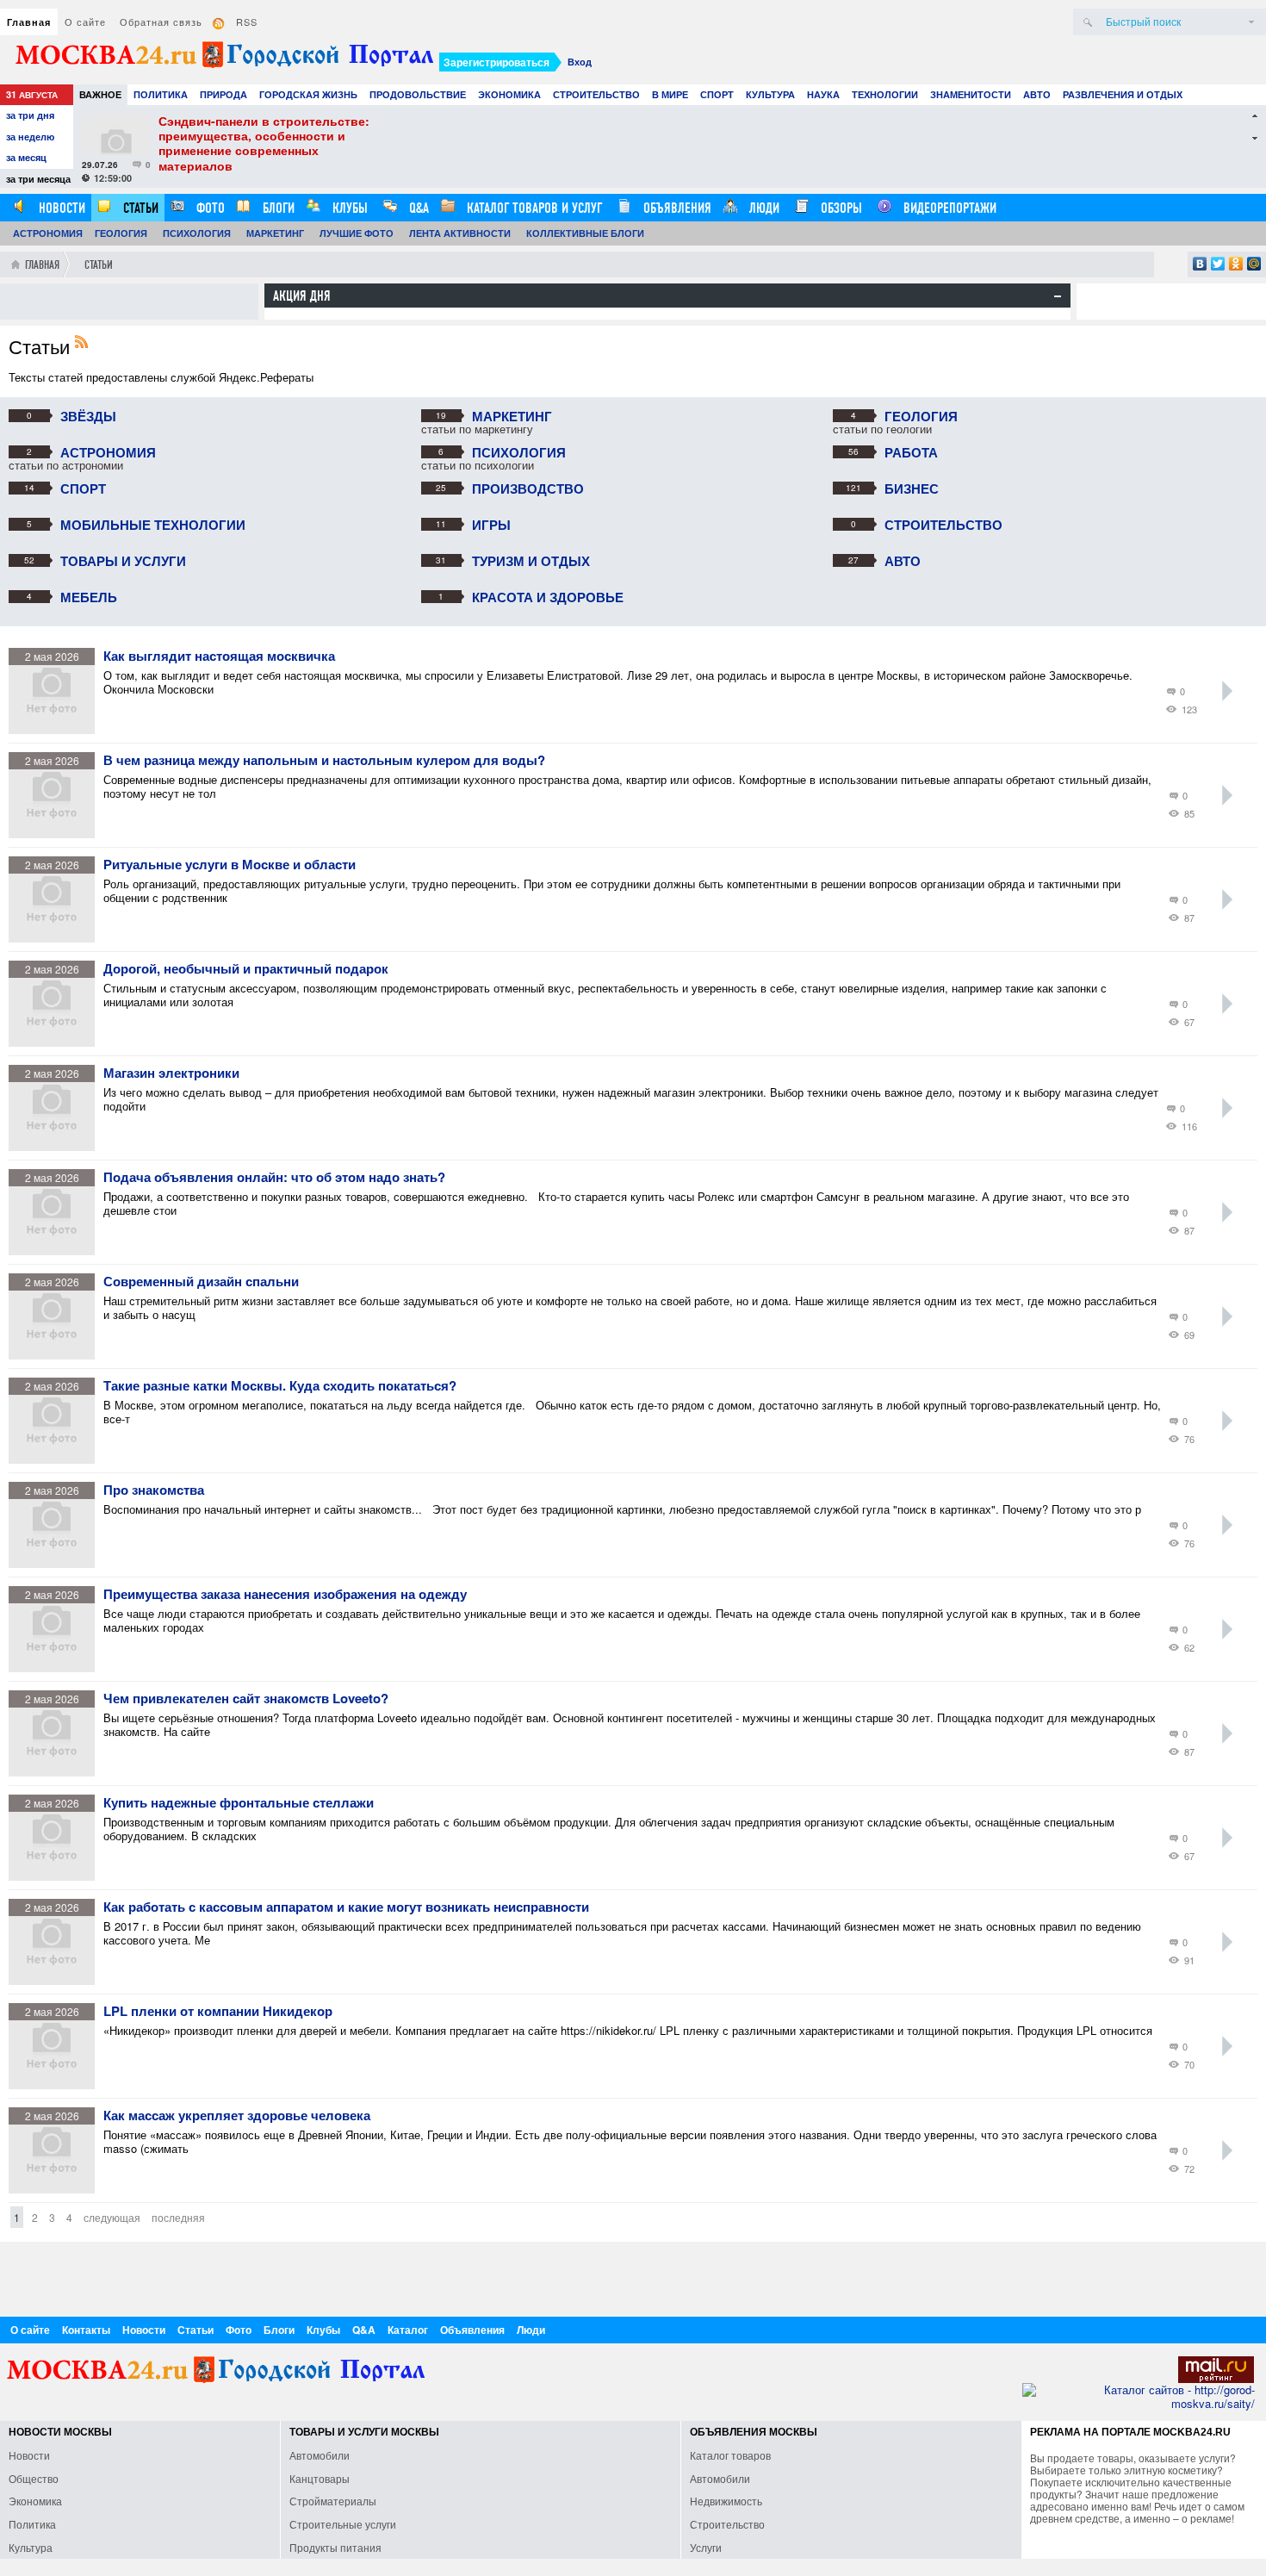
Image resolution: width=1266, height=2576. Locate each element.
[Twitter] (1218, 264)
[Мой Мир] (1254, 264)
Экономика (509, 94)
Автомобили (320, 2455)
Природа (223, 94)
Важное (100, 94)
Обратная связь (161, 22)
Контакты (86, 2330)
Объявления (676, 208)
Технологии (885, 94)
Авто (1037, 94)
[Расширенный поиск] (1251, 22)
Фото (209, 208)
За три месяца (38, 179)
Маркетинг (275, 233)
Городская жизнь (308, 94)
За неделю (30, 137)
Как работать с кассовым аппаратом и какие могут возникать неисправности (346, 1907)
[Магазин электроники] (56, 1146)
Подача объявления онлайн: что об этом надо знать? (274, 1178)
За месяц (26, 157)
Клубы (348, 208)
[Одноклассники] (1236, 264)
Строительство (596, 94)
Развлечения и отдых (1123, 94)
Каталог (408, 2330)
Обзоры (840, 208)
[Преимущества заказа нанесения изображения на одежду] (56, 1668)
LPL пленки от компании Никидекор (218, 2012)
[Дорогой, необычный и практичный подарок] (56, 1042)
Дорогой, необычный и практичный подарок (246, 969)
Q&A (417, 208)
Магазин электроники (171, 1073)
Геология (121, 233)
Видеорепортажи (948, 208)
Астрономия (48, 233)
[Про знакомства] (56, 1563)
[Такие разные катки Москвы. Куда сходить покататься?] (56, 1459)
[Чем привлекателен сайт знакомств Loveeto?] (56, 1772)
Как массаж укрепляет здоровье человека (237, 2116)
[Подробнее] (1227, 691)
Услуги (706, 2547)
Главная (29, 22)
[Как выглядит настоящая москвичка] (56, 729)
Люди (763, 208)
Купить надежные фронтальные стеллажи (239, 1803)
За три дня (30, 115)
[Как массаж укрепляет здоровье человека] (56, 2189)
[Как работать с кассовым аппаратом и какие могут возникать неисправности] (56, 1980)
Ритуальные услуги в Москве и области (230, 865)
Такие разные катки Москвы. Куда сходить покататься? (280, 1386)
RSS (247, 22)
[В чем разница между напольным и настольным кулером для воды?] (56, 834)
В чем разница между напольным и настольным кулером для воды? (324, 761)
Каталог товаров (730, 2455)
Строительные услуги (343, 2524)
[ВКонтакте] (1200, 264)
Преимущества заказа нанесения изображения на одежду (285, 1595)
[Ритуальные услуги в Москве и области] (56, 938)
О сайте (85, 22)
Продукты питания (335, 2547)
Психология (197, 233)
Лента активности (460, 233)
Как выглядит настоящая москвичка (219, 656)
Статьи (139, 208)
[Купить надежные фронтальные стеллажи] (56, 1876)
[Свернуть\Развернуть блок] (1058, 296)
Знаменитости (971, 94)
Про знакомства (154, 1490)
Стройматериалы (333, 2501)
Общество (34, 2478)
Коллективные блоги (585, 233)
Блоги (277, 208)
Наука (823, 94)
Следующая (112, 2217)
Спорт (717, 94)
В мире (670, 94)
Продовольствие (418, 94)
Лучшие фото (357, 233)
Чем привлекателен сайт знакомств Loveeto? (246, 1699)
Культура (770, 94)
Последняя (178, 2217)
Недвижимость (726, 2501)
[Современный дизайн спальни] (56, 1355)
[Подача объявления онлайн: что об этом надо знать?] (56, 1251)
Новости (60, 208)
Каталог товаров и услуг (533, 208)
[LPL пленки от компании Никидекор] (56, 2084)
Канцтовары (320, 2478)
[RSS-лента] (86, 343)
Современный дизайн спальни (201, 1282)
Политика (161, 94)
